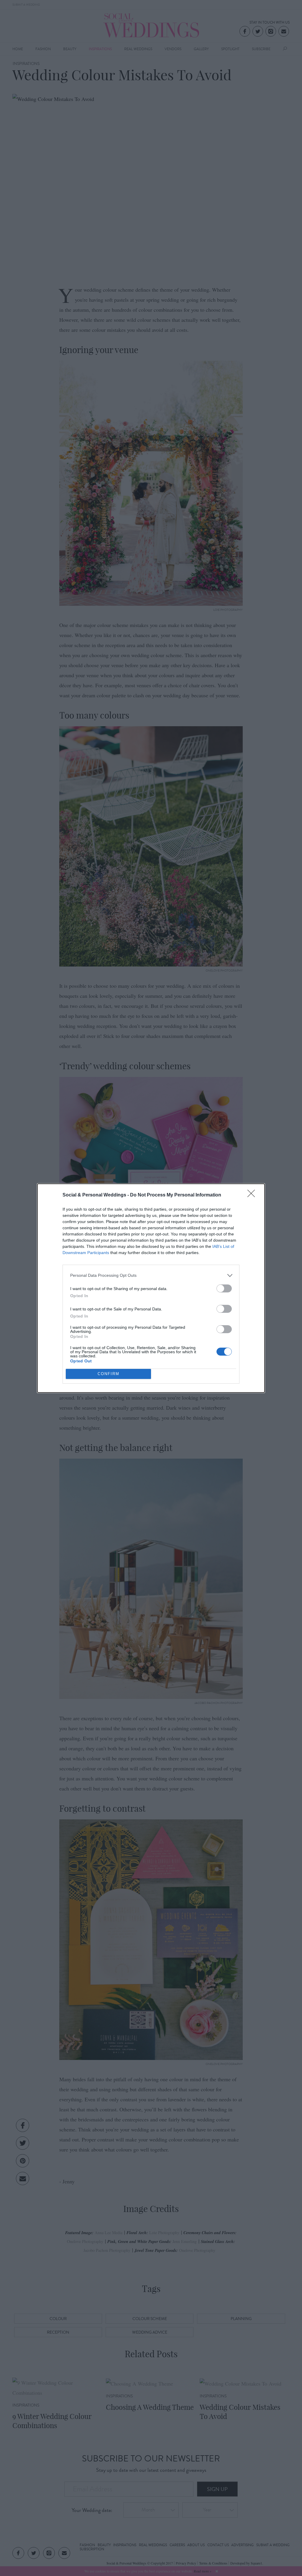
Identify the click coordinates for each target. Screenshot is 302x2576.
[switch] (224, 1288)
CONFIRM (109, 1374)
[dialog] (151, 1288)
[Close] (253, 1195)
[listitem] (151, 1275)
